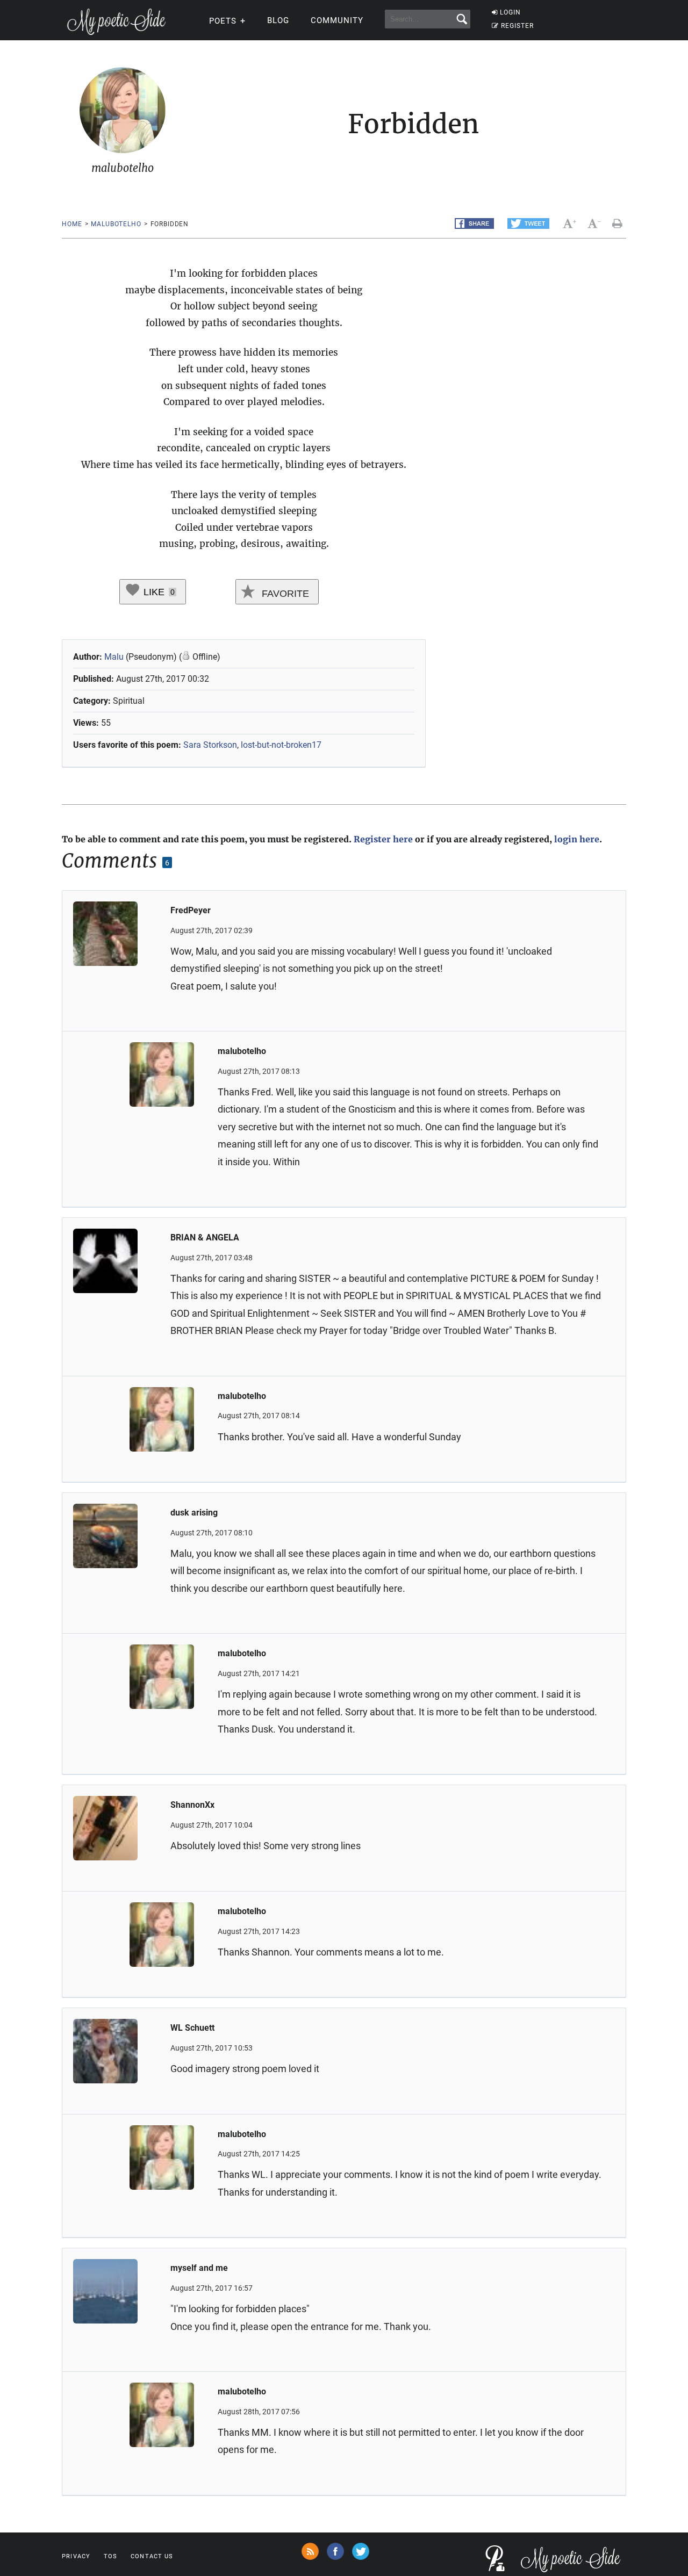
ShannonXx (192, 1805)
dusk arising (194, 1513)
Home (72, 224)
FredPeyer (191, 910)
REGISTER (517, 26)
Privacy (76, 2556)
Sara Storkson (210, 745)
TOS (110, 2556)
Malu (114, 657)
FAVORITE (284, 594)
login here (577, 839)
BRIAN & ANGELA (205, 1238)
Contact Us (152, 2556)
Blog (278, 20)
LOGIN (510, 12)
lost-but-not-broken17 (281, 745)
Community (337, 20)
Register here (383, 839)
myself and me (199, 2268)
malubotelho (116, 224)
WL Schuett (192, 2028)
